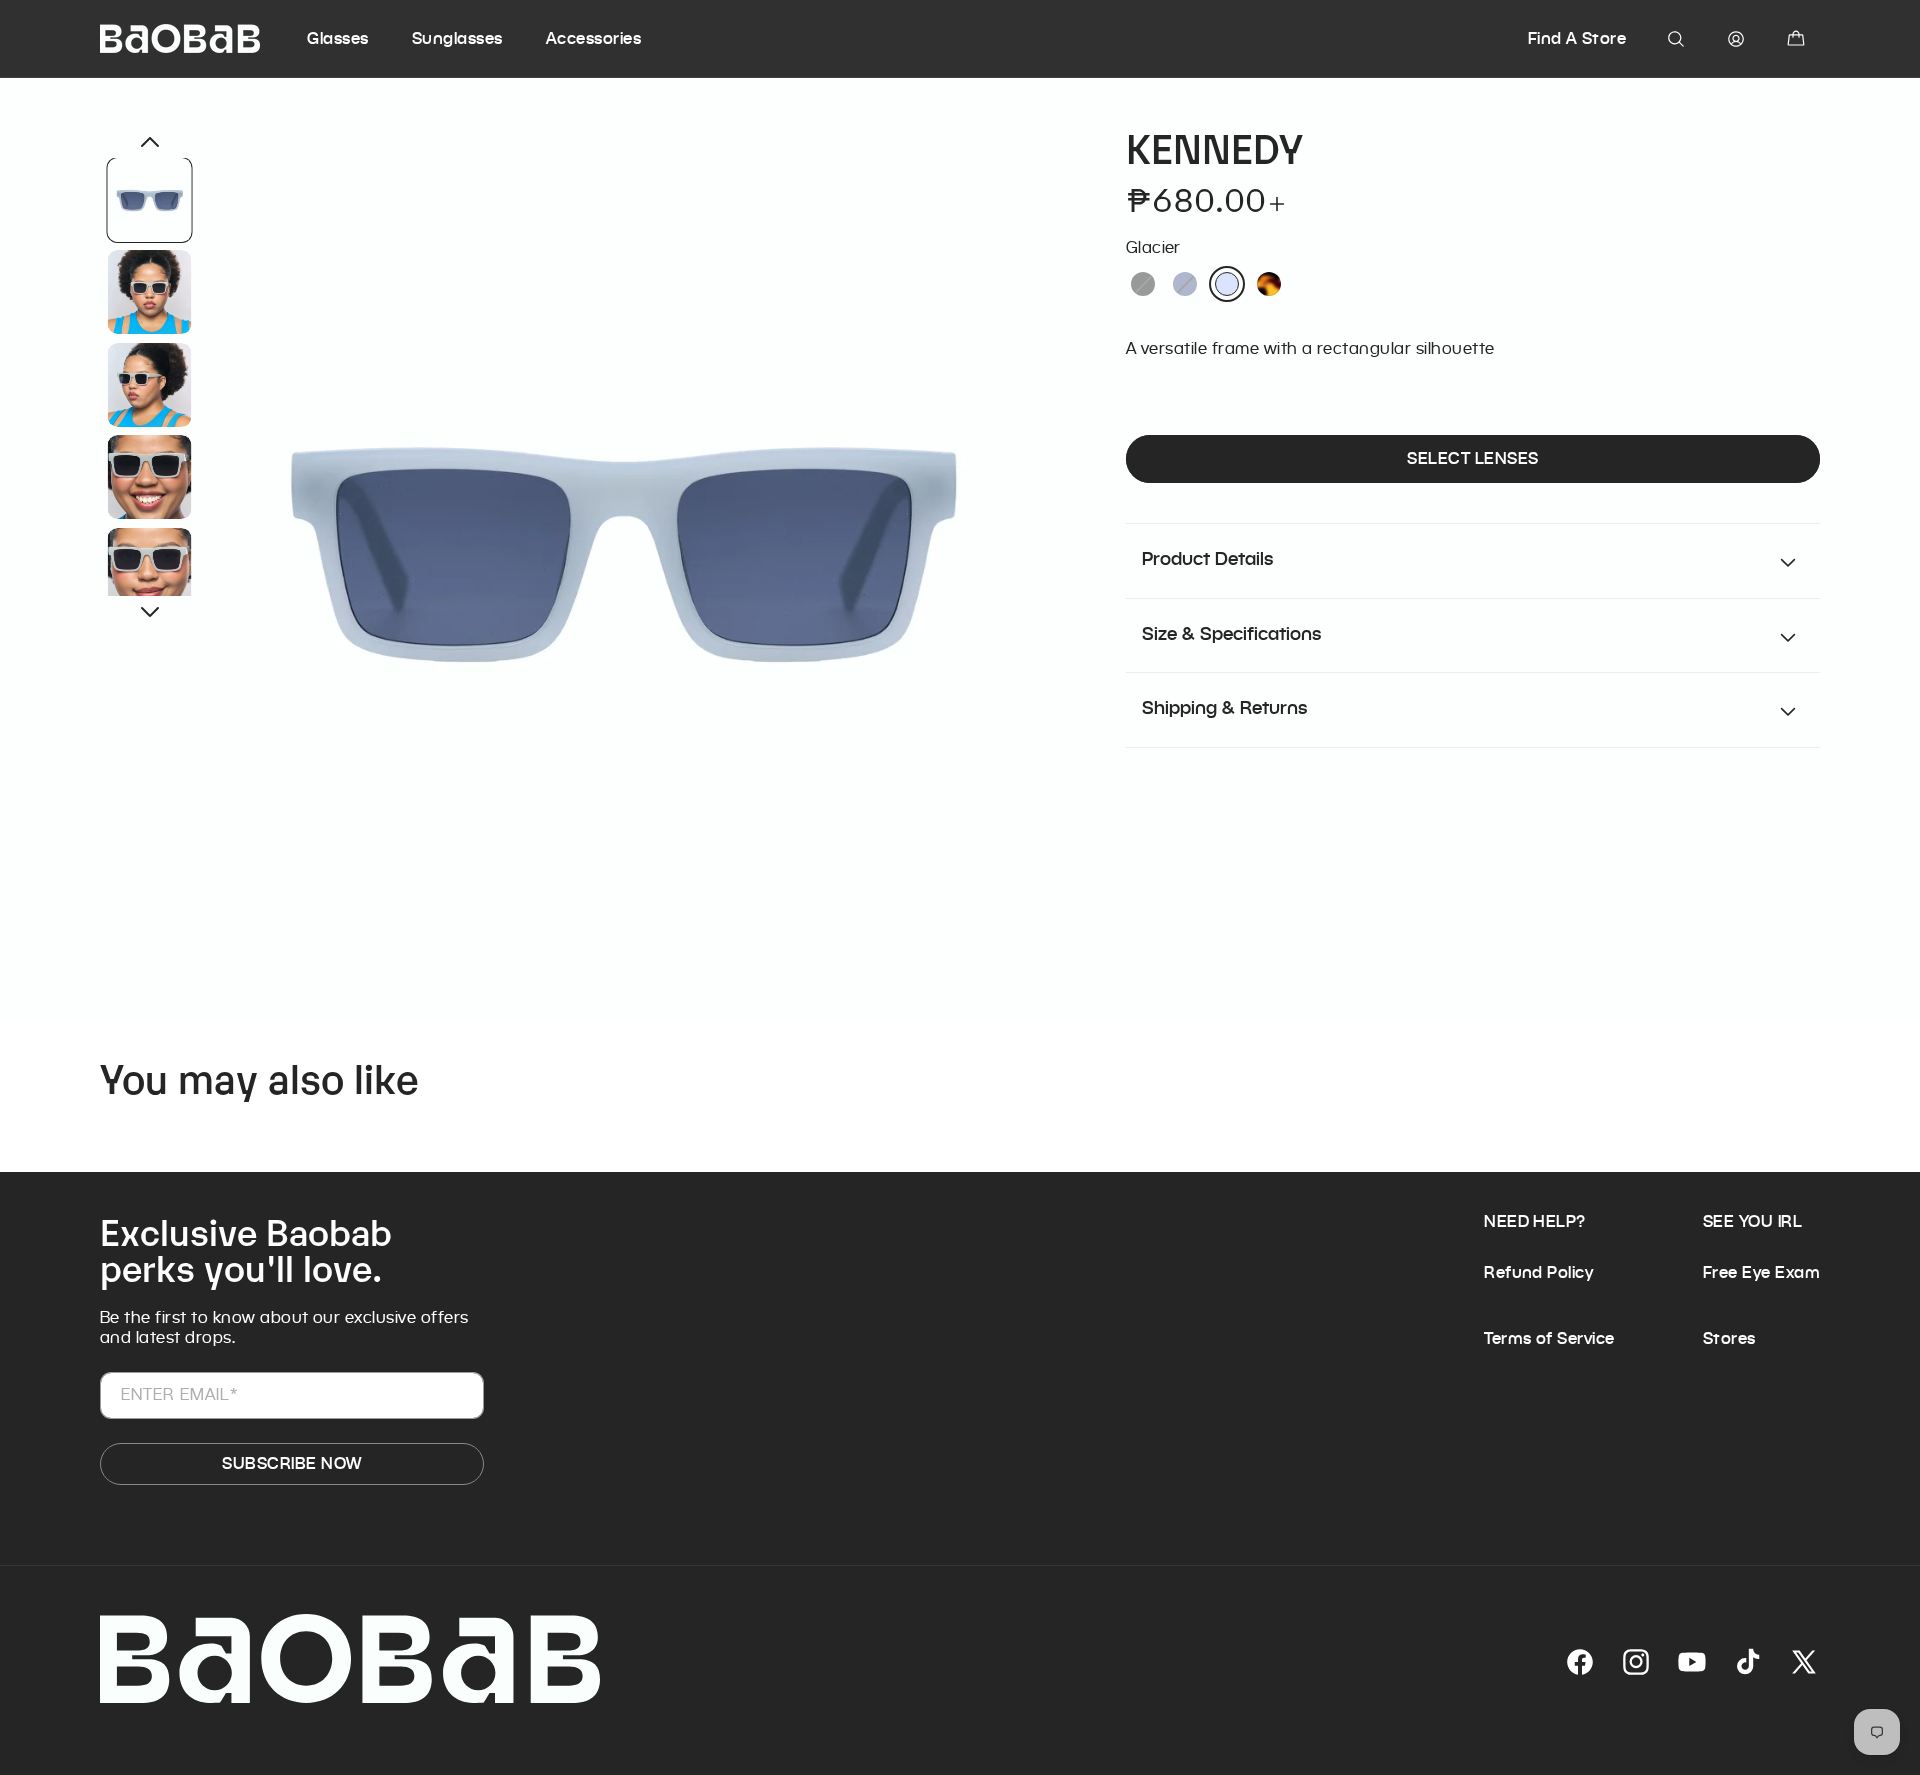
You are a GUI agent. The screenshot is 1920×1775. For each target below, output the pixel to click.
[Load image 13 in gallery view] (150, 200)
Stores (1729, 1338)
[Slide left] (150, 142)
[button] (356, 39)
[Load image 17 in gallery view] (150, 570)
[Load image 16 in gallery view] (150, 477)
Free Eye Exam (1761, 1272)
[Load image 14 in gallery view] (150, 292)
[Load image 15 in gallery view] (150, 385)
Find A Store (1577, 38)
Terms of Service (1549, 1338)
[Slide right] (150, 612)
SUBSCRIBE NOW (291, 1463)
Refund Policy (1538, 1272)
